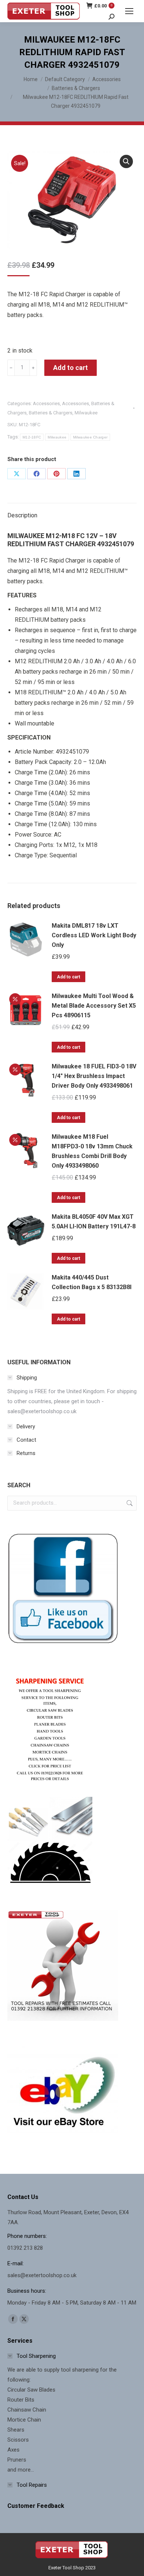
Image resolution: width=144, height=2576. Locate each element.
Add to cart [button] (68, 977)
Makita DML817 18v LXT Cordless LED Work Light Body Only (94, 935)
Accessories (46, 403)
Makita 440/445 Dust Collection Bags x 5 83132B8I (92, 1282)
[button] (126, 161)
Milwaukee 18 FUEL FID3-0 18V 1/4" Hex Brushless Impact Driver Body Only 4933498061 (94, 1076)
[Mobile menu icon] (129, 11)
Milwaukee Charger (90, 437)
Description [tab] (22, 515)
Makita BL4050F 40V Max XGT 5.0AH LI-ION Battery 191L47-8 (94, 1222)
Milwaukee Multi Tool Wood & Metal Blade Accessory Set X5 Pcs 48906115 (94, 1006)
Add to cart (71, 368)
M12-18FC (32, 437)
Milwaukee (86, 413)
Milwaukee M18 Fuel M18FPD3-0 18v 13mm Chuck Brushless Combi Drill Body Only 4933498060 (92, 1151)
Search (129, 1503)
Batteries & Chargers (51, 413)
